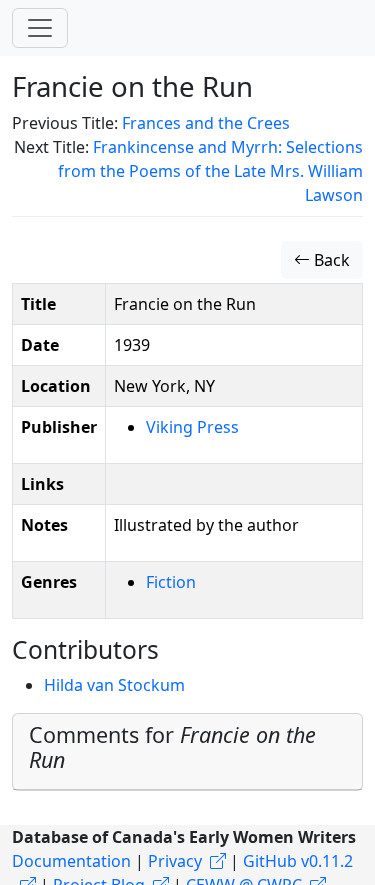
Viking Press (192, 427)
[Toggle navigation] (40, 28)
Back (330, 260)
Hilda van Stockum (114, 685)
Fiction (171, 582)
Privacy (175, 861)
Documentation (71, 861)
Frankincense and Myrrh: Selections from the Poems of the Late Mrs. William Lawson (210, 171)
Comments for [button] (172, 747)
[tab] (187, 752)
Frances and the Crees (206, 123)
